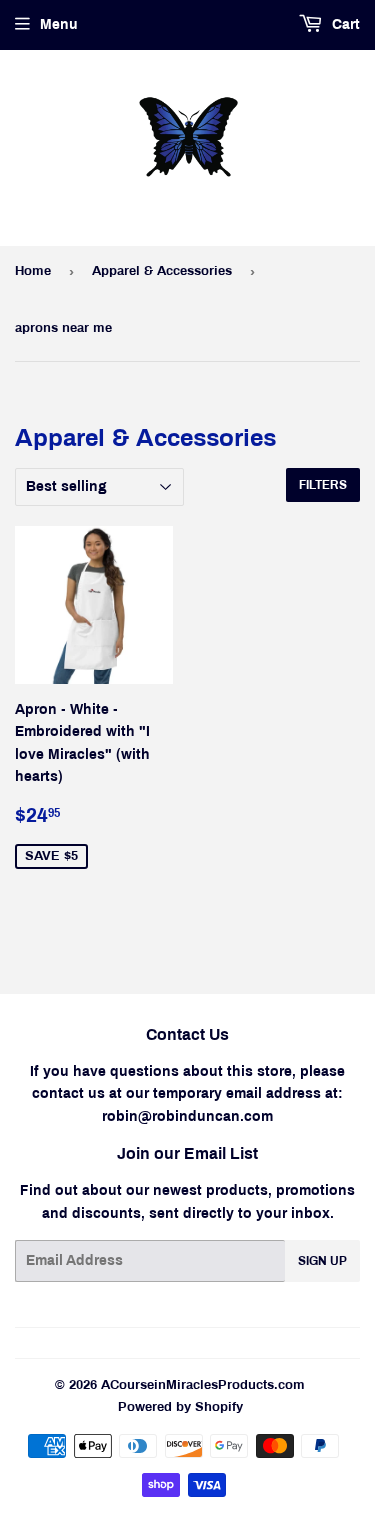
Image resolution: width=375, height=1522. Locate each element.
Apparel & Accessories (162, 271)
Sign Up (322, 1261)
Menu (59, 24)
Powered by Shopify (180, 1407)
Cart (344, 24)
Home (33, 271)
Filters (323, 485)
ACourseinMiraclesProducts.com (203, 1385)
